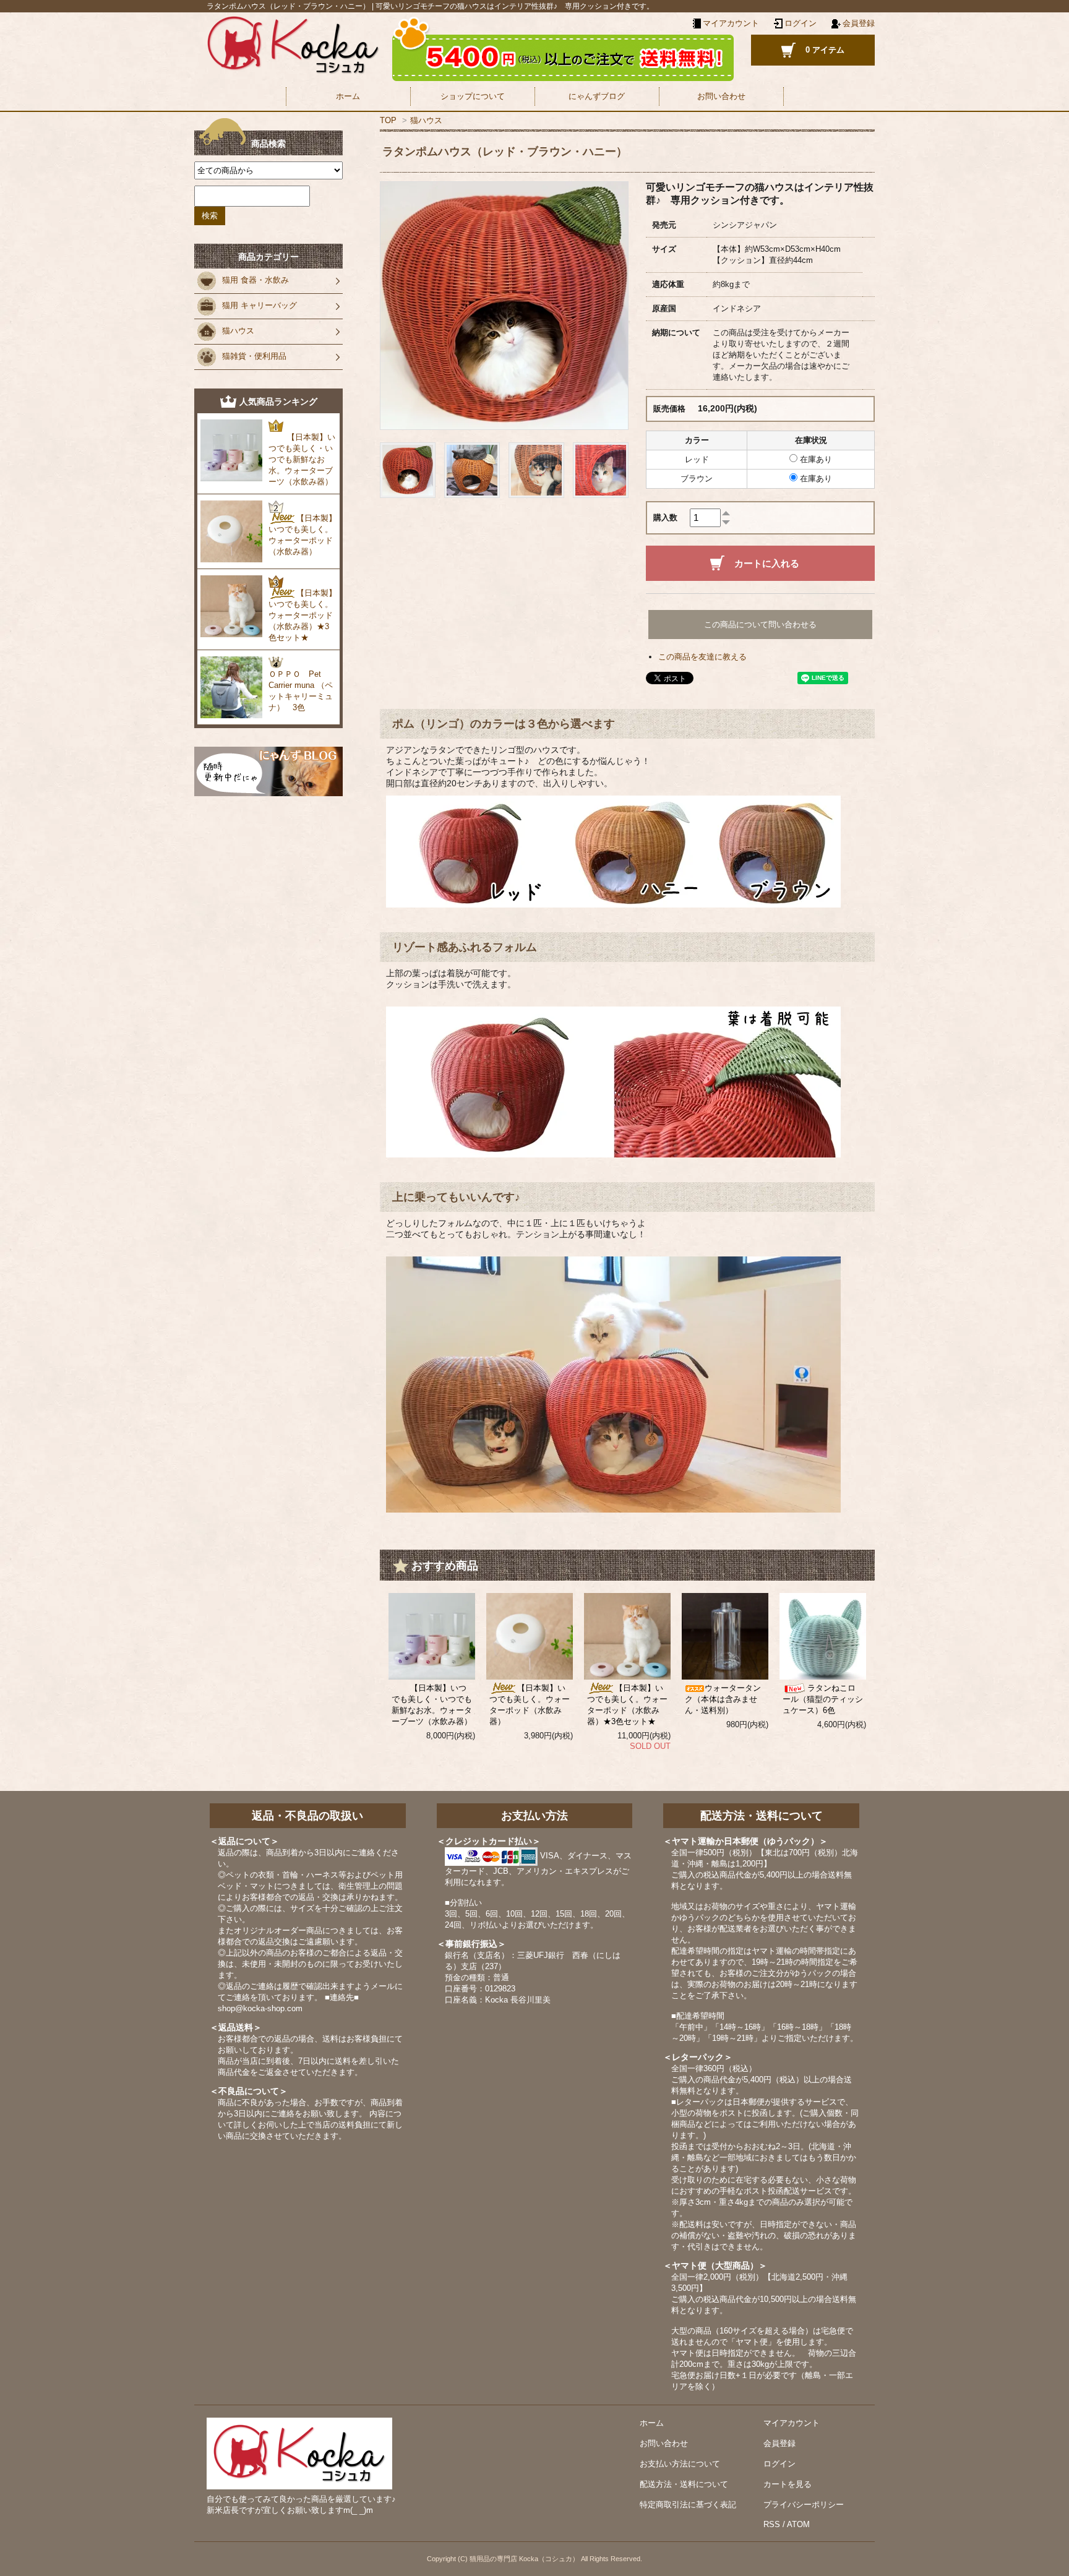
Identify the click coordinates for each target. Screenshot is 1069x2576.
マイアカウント (792, 2423)
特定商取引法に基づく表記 (688, 2505)
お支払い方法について (680, 2464)
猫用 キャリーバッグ (260, 305)
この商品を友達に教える (702, 657)
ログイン (801, 23)
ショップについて (473, 96)
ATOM (798, 2524)
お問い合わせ (721, 96)
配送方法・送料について (684, 2484)
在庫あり (815, 459)
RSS (772, 2524)
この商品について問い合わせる (760, 625)
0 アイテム (825, 50)
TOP (388, 120)
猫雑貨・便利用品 (254, 356)
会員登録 (859, 23)
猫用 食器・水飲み (255, 280)
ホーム (348, 96)
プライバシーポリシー (804, 2505)
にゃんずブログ (597, 96)
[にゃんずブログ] (268, 771)
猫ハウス (426, 120)
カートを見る (788, 2484)
